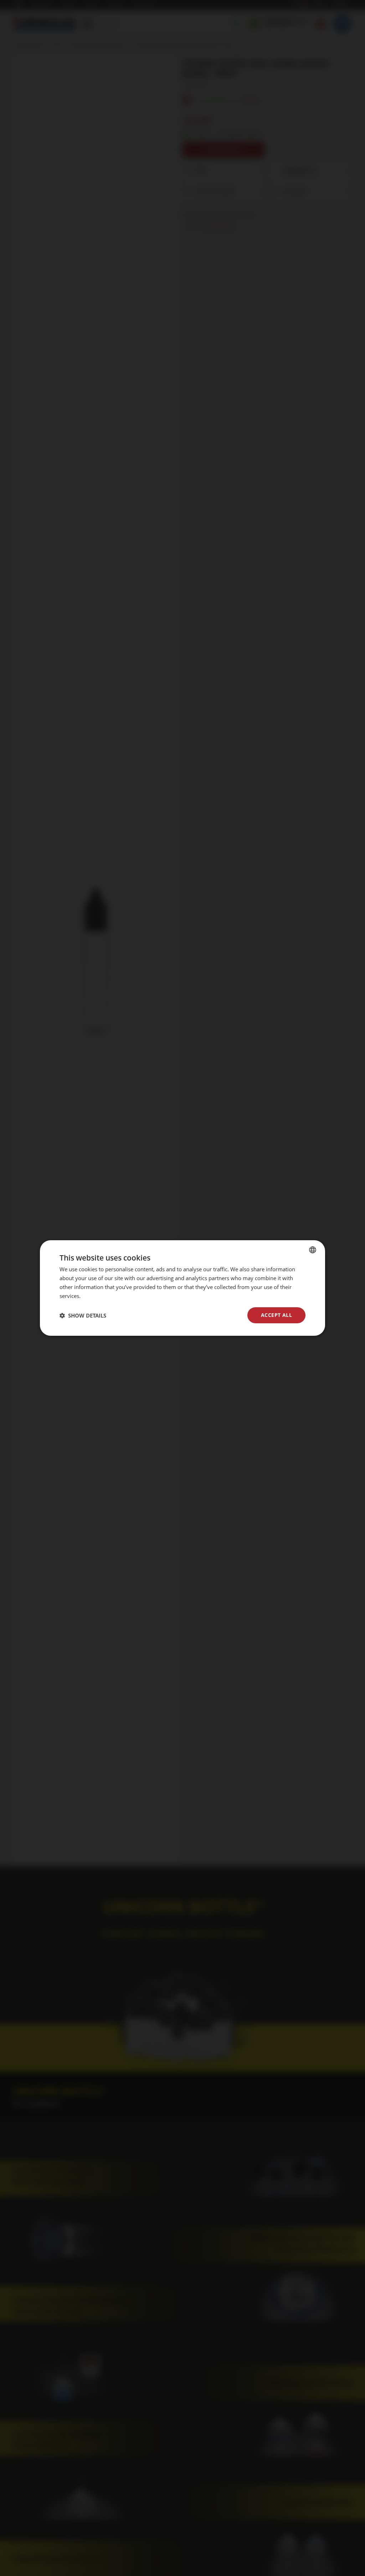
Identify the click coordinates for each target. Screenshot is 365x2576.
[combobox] (313, 1250)
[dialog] (182, 1288)
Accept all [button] (276, 1315)
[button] (83, 1315)
